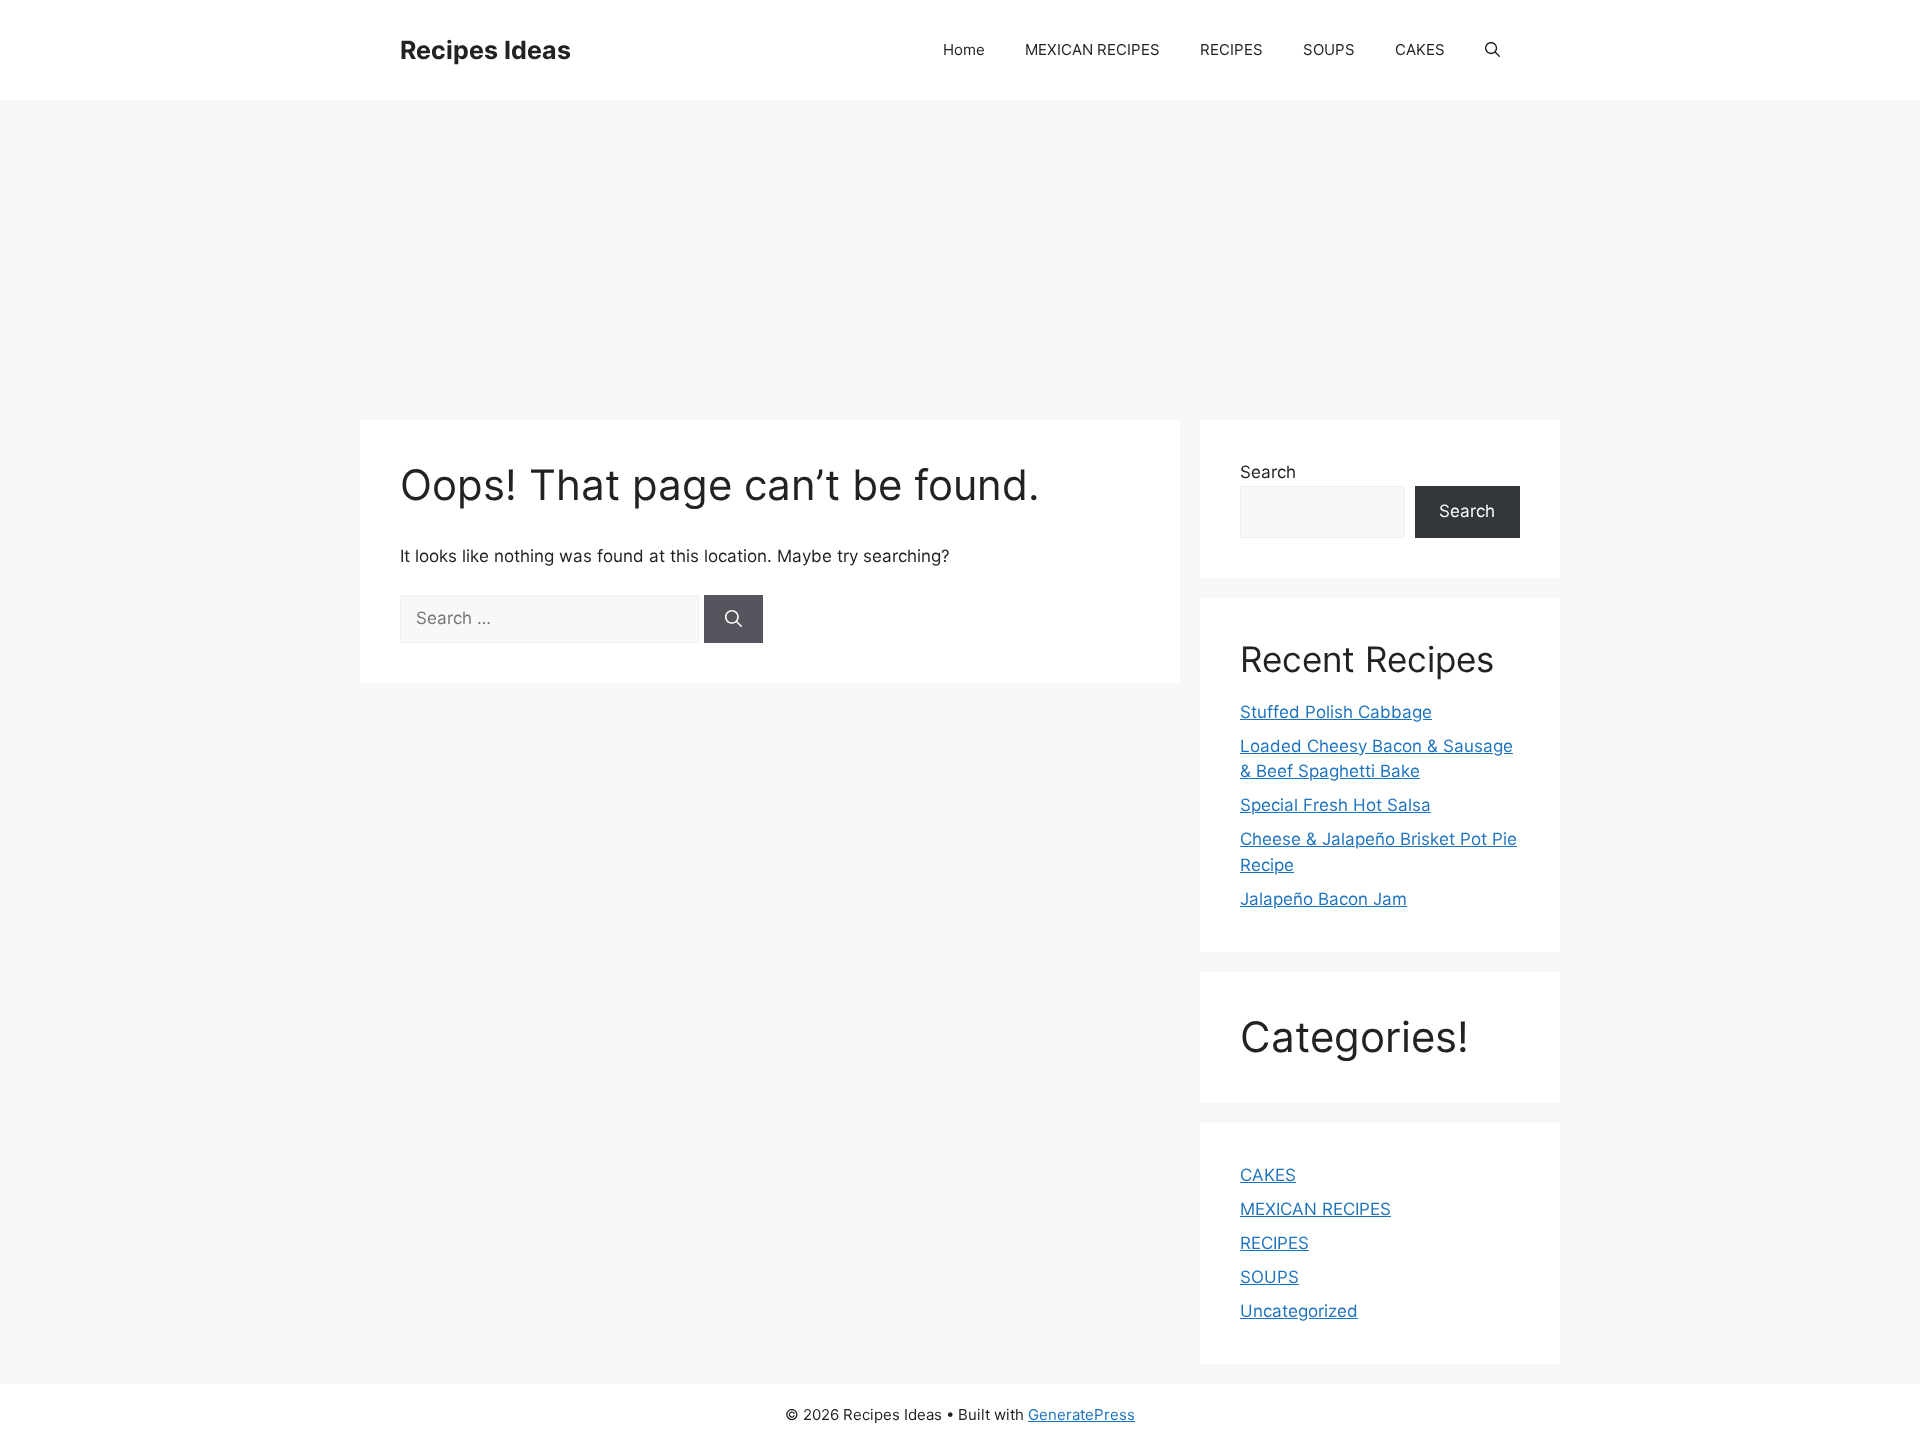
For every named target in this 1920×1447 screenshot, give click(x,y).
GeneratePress (1081, 1414)
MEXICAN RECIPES (1092, 49)
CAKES (1420, 49)
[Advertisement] (960, 250)
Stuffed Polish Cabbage (1336, 712)
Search (1268, 472)
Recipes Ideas (485, 50)
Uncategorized (1299, 1311)
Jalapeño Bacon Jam (1323, 899)
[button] (1492, 50)
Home (964, 49)
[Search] (733, 619)
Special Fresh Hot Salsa (1335, 805)
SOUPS (1329, 49)
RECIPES (1231, 49)
